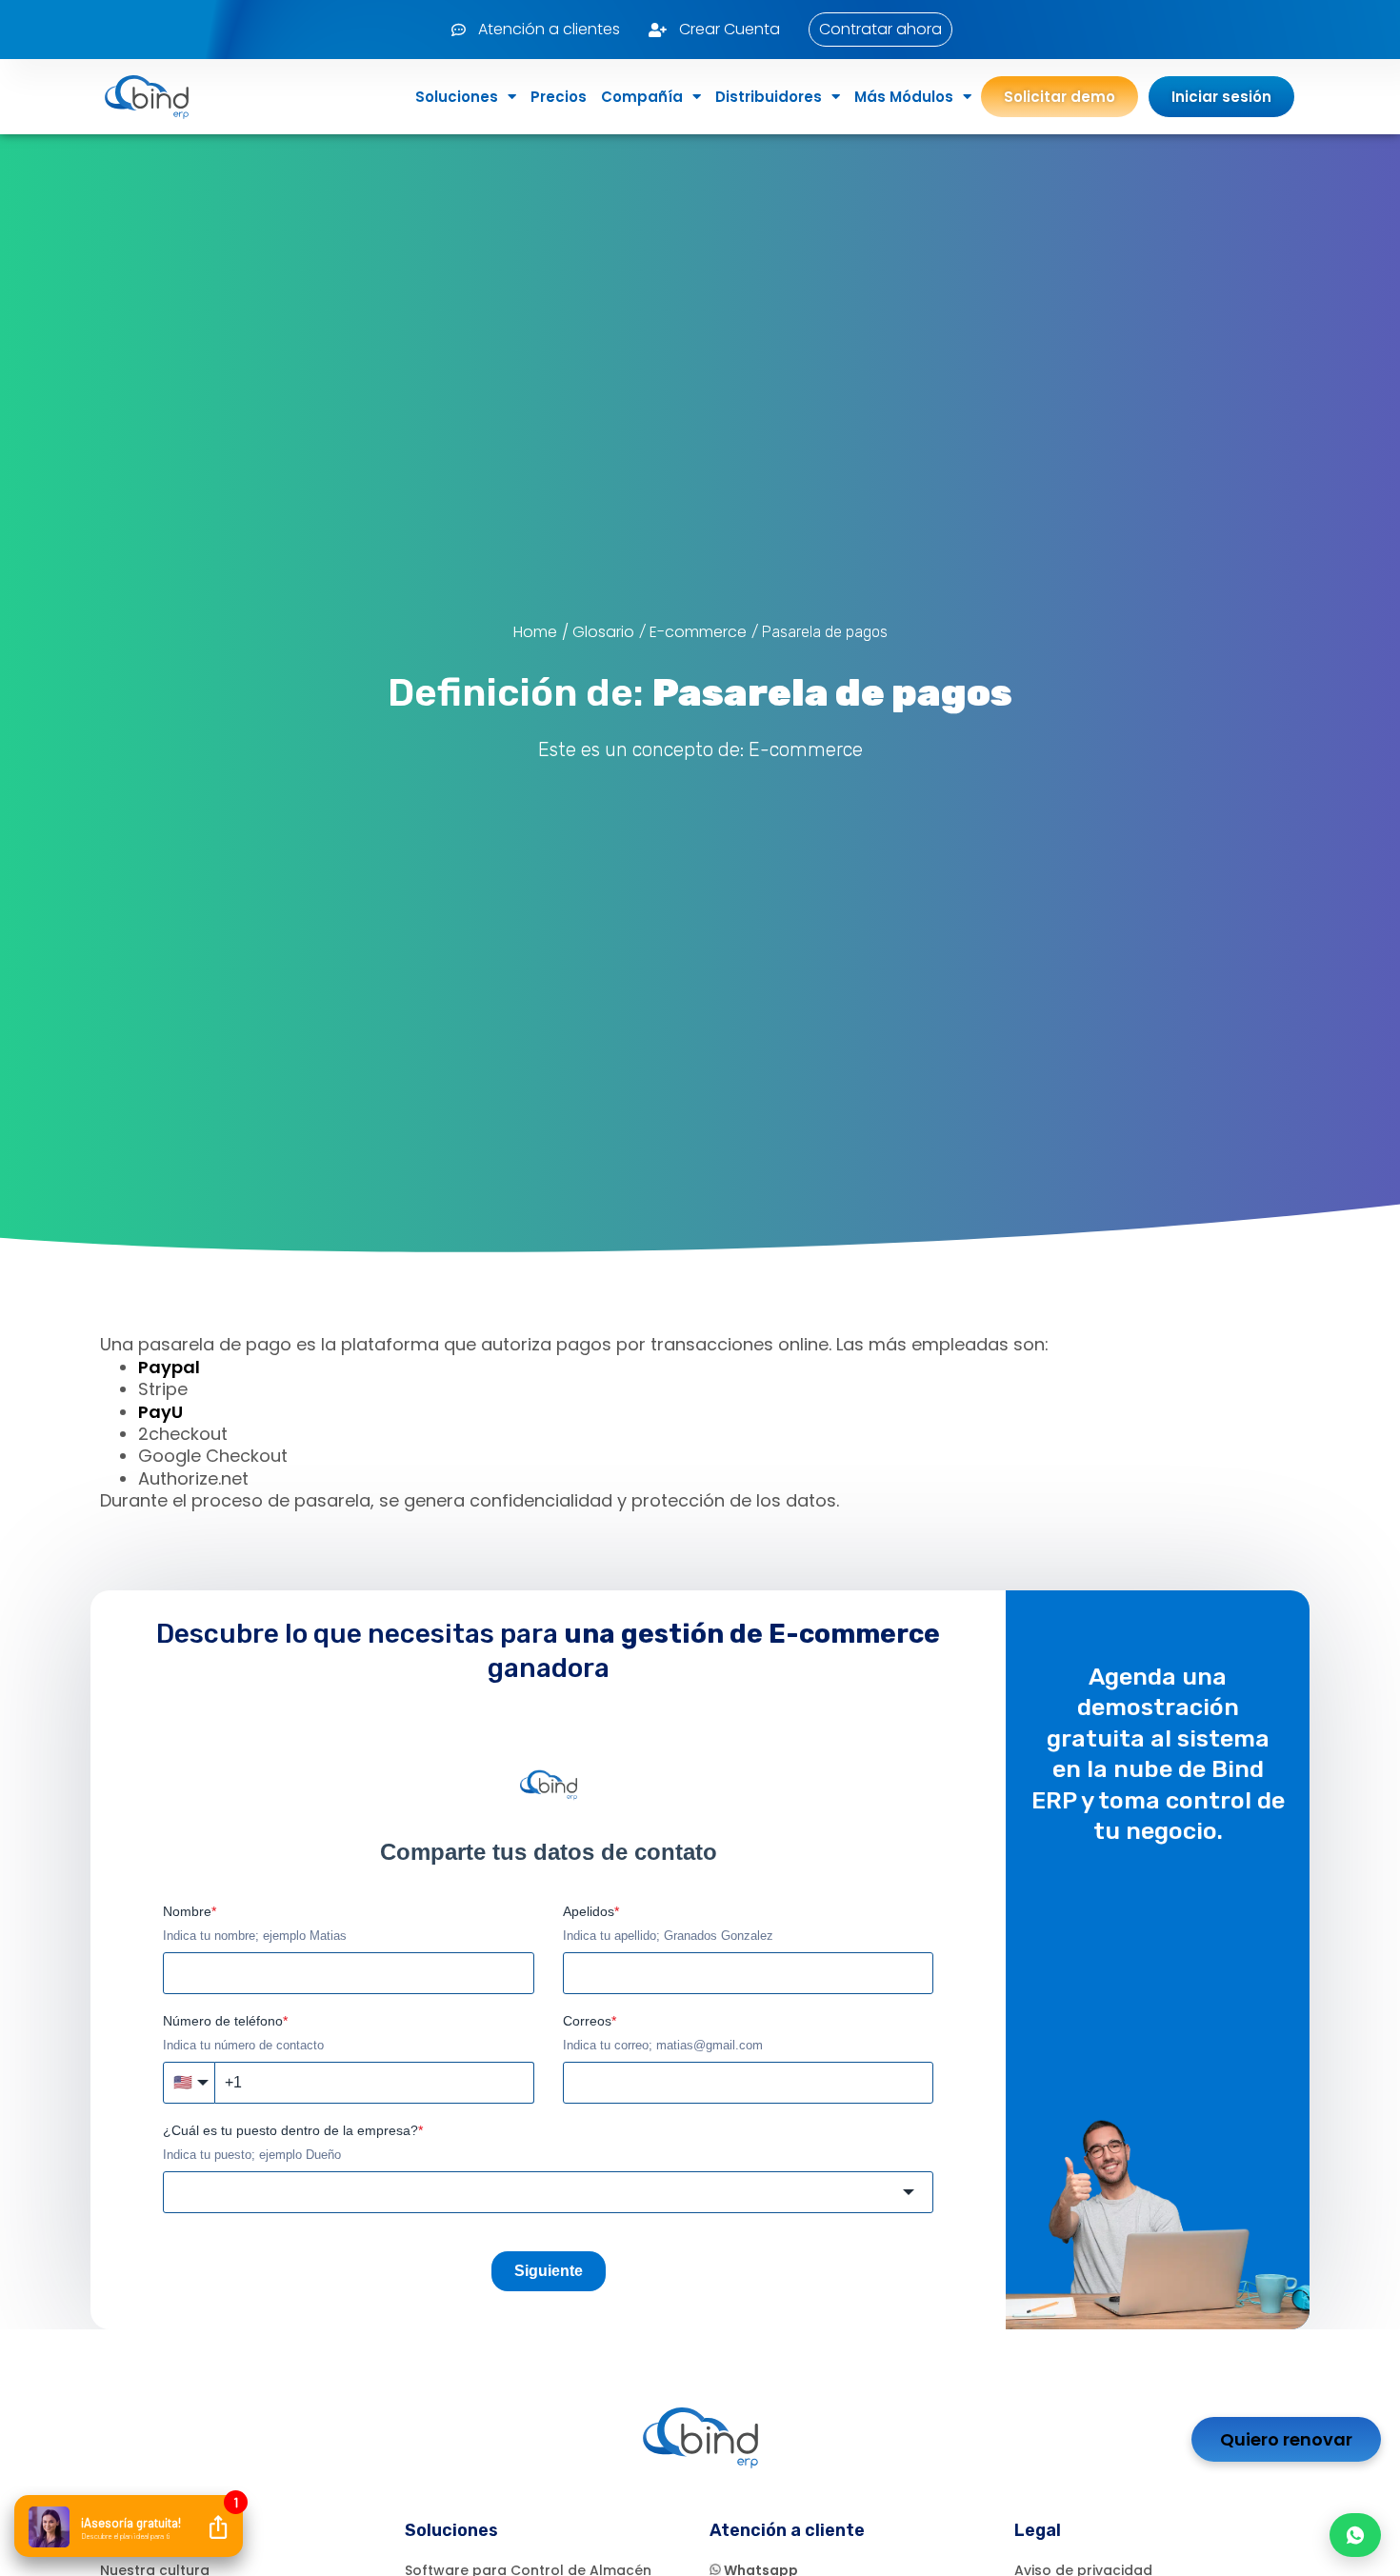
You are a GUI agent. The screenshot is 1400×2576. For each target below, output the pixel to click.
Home (535, 632)
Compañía (642, 97)
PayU (160, 1412)
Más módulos (904, 97)
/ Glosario (598, 632)
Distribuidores (769, 97)
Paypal (169, 1367)
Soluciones (457, 97)
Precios (559, 97)
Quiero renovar (1286, 2439)
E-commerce (698, 632)
